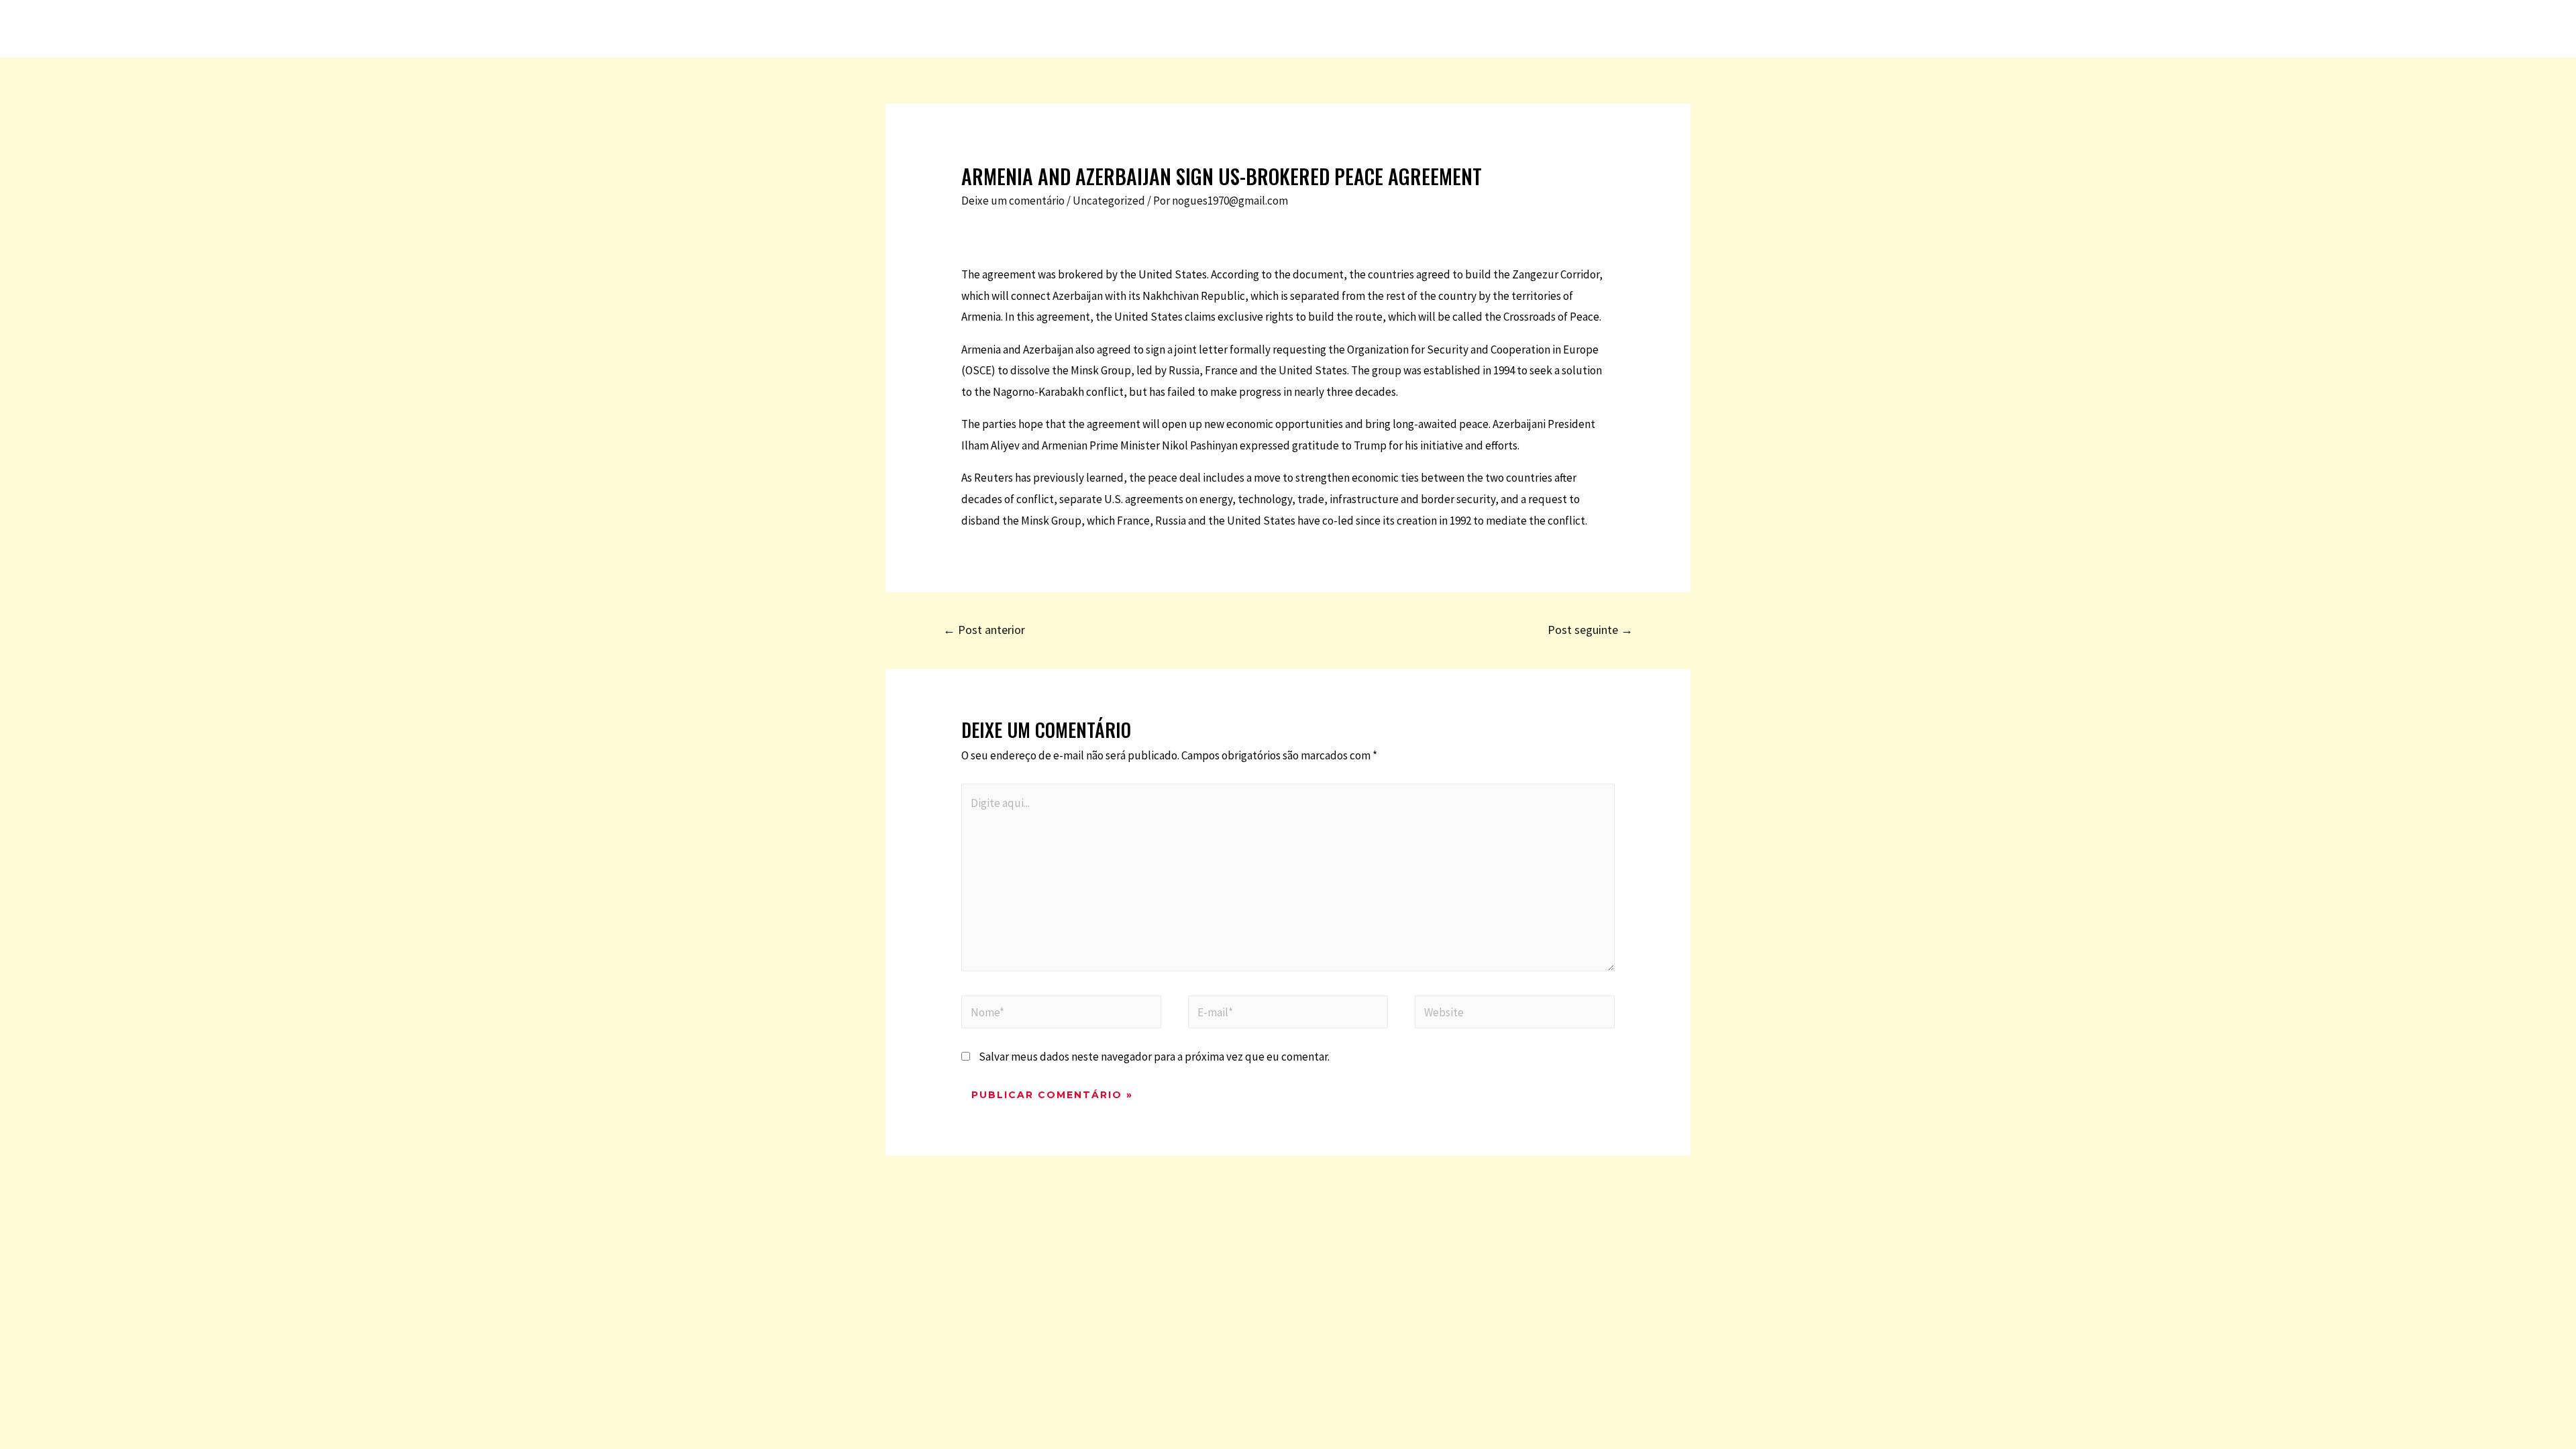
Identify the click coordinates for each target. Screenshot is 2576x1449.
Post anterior (984, 630)
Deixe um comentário (1013, 201)
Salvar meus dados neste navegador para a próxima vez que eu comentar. (1154, 1057)
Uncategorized (1109, 201)
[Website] (1515, 1014)
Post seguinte (1590, 630)
